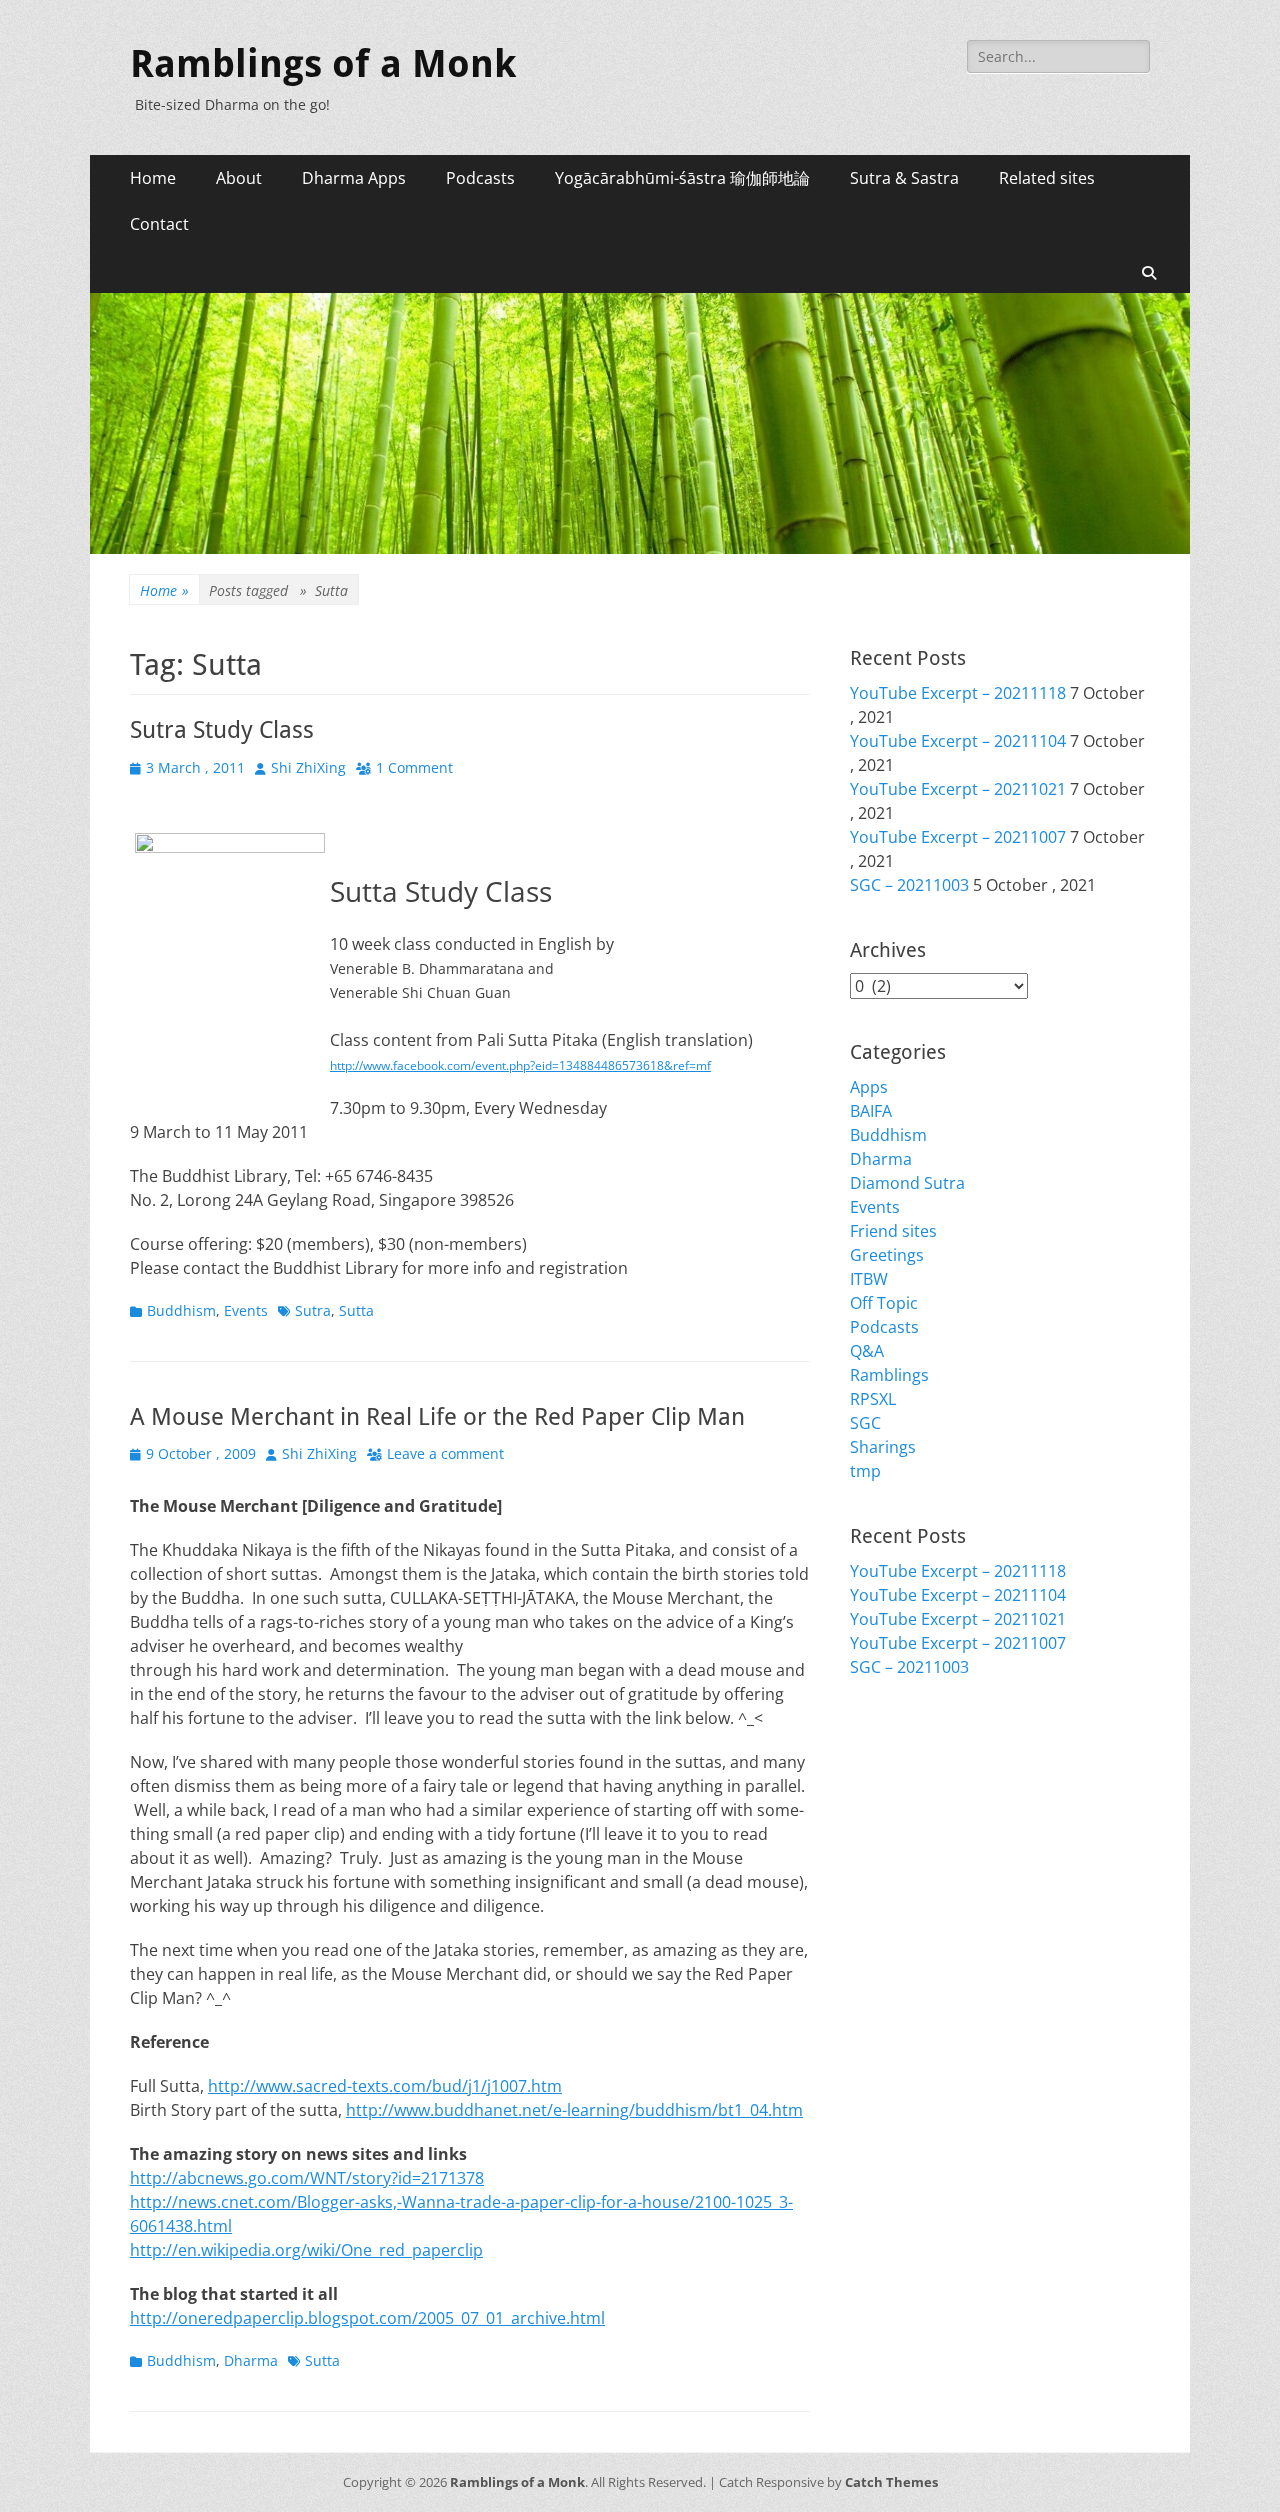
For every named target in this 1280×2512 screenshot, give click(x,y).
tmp (865, 1471)
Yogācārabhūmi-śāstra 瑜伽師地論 (682, 178)
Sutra (313, 1310)
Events (246, 1310)
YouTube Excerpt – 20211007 (958, 837)
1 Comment (414, 767)
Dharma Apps (354, 178)
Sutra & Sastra (904, 178)
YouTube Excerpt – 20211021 (958, 789)
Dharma (251, 2360)
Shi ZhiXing (308, 767)
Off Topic (884, 1303)
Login (870, 1755)
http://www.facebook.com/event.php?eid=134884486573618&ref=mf (520, 1065)
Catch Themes (891, 2482)
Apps (869, 1087)
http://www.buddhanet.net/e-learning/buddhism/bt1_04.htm (574, 2110)
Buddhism (181, 1310)
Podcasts (480, 178)
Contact (159, 224)
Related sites (1047, 178)
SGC (865, 1423)
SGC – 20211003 (909, 885)
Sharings (883, 1447)
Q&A (867, 1351)
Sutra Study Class (222, 730)
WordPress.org (907, 1827)
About (239, 178)
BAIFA (871, 1111)
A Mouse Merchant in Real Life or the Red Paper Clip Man (437, 1417)
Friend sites (893, 1231)
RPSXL (873, 1399)
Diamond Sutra (907, 1183)
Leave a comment (445, 1453)
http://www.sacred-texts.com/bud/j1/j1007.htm (385, 2086)
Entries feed (895, 1779)
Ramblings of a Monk (323, 64)
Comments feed (910, 1803)
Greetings (887, 1255)
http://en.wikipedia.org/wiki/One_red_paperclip (306, 2250)
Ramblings (889, 1375)
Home (153, 178)
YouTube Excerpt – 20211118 (958, 693)
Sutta (356, 1310)
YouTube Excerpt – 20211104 (958, 741)
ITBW (869, 1279)
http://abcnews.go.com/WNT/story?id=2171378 (307, 2178)
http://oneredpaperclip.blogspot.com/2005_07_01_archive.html (367, 2318)
